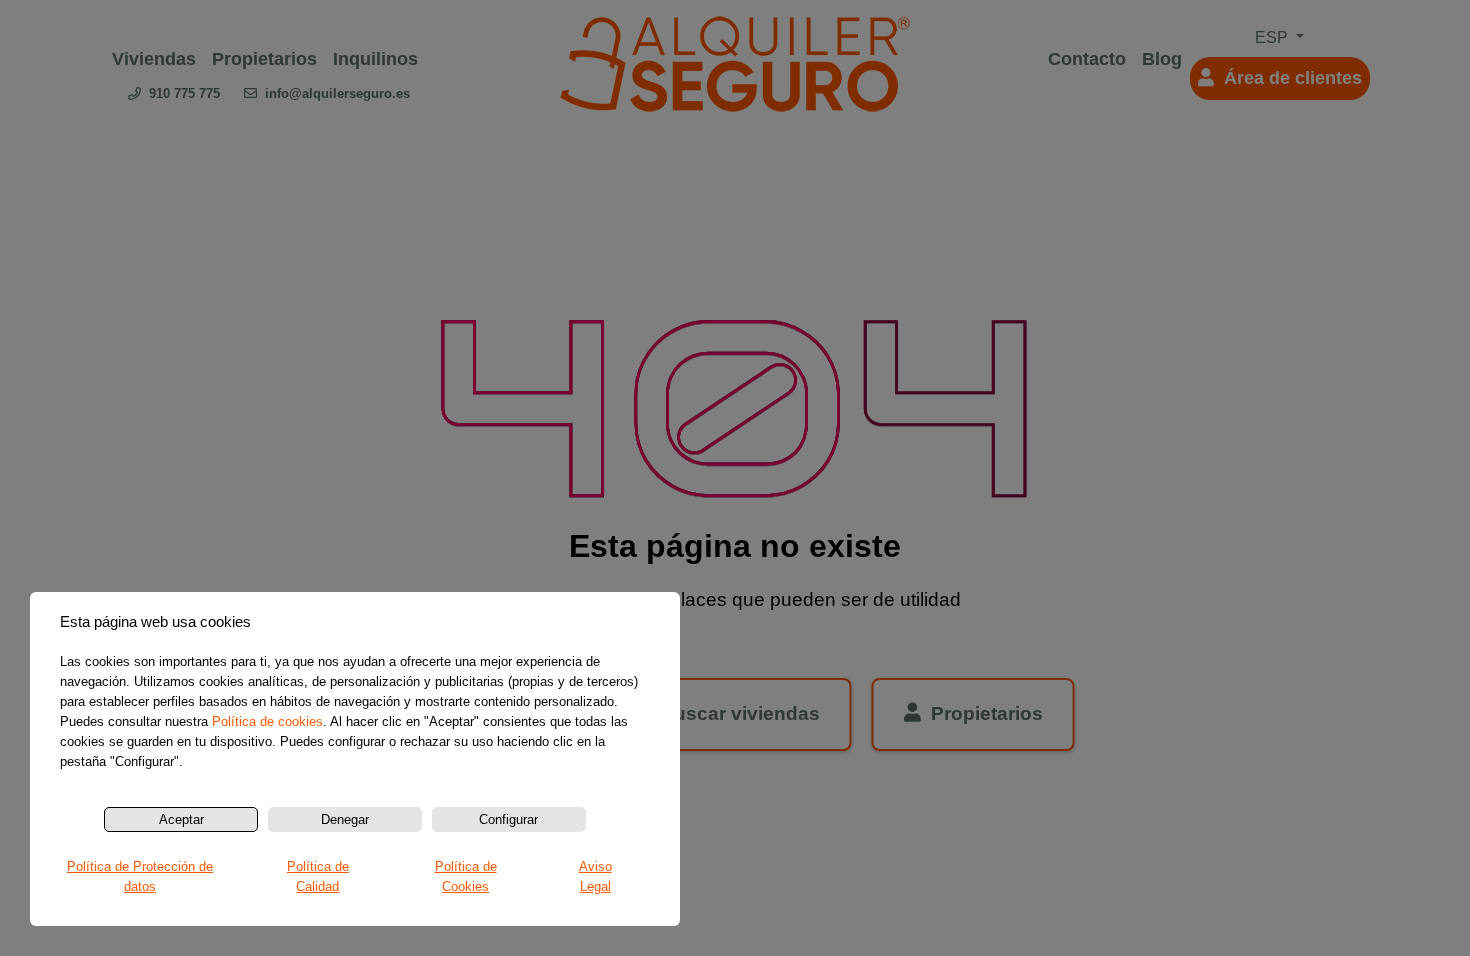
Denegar (345, 819)
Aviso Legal (595, 876)
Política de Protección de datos (140, 876)
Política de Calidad (318, 876)
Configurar (508, 819)
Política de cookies (267, 721)
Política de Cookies (466, 876)
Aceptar (181, 819)
